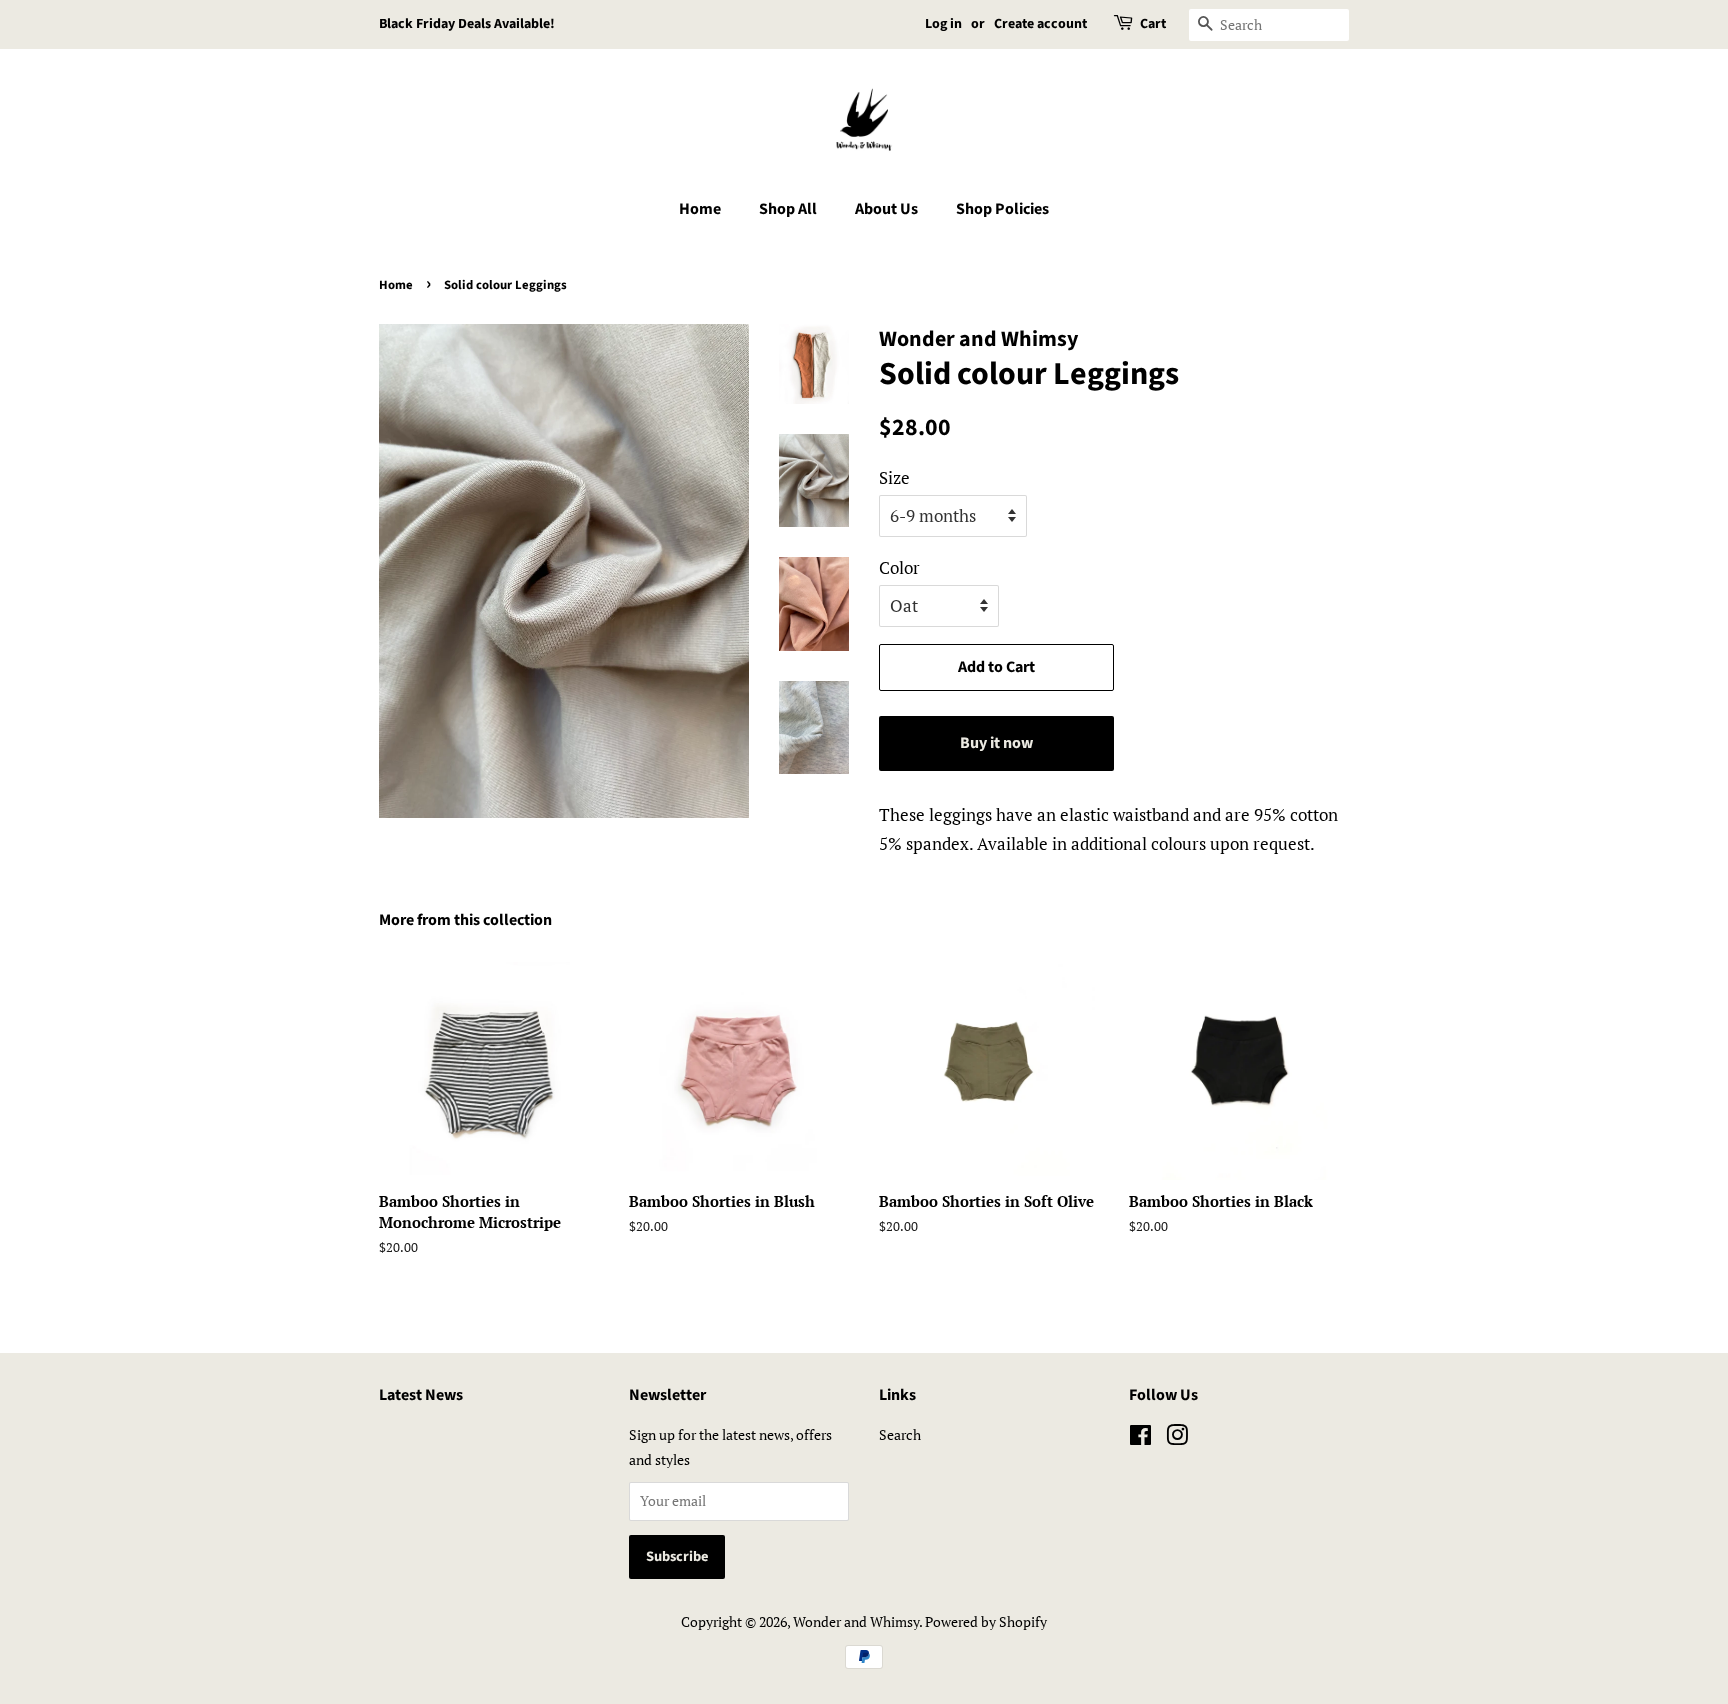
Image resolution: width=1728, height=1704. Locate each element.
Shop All (788, 209)
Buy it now (996, 743)
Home (700, 209)
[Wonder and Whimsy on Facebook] (1140, 1438)
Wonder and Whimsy (856, 1621)
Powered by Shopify (986, 1621)
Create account (1040, 24)
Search (900, 1434)
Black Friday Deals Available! (467, 24)
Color (899, 567)
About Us (886, 209)
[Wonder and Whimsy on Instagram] (1177, 1438)
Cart (1153, 24)
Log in (943, 24)
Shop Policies (1002, 209)
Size (894, 477)
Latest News (421, 1395)
